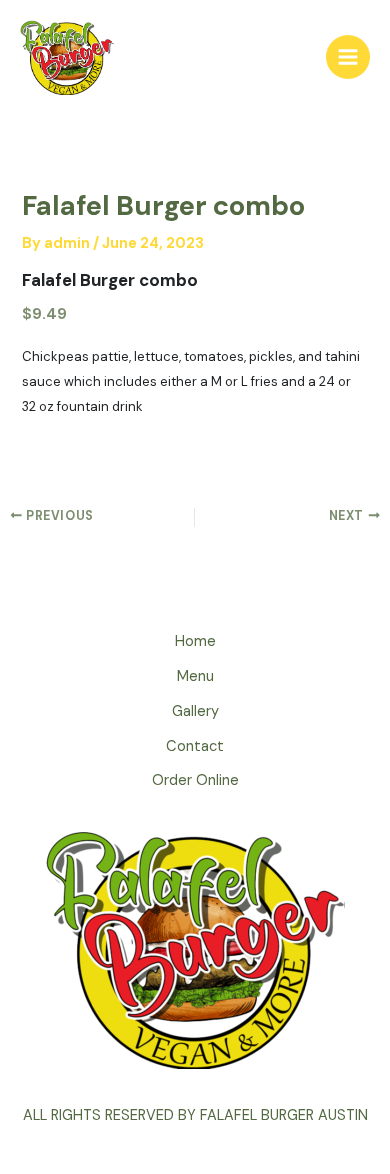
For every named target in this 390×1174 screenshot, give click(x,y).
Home (195, 641)
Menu (195, 676)
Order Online (195, 780)
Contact (195, 746)
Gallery (195, 711)
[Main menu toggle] (348, 57)
